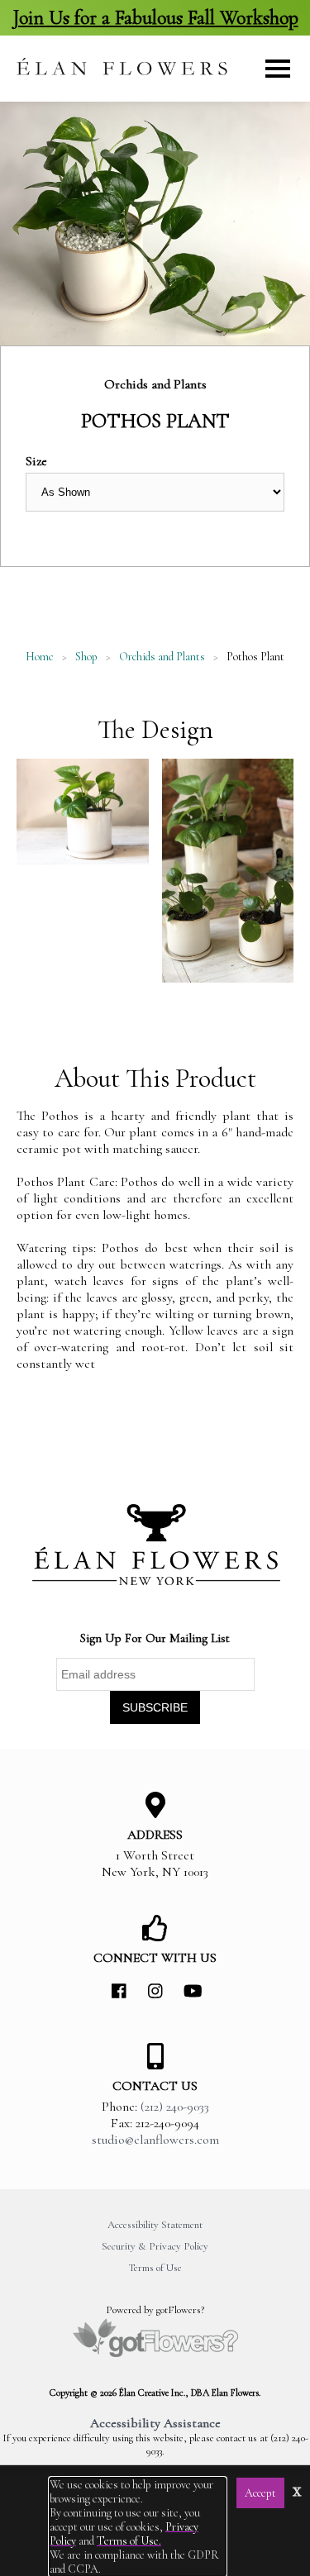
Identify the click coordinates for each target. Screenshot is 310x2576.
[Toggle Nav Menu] (278, 69)
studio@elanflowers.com (155, 2140)
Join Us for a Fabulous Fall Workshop (155, 18)
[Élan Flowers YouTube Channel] (192, 1992)
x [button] (297, 2490)
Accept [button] (260, 2493)
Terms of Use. (129, 2541)
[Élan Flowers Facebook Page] (119, 1992)
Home (40, 657)
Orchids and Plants (162, 657)
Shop (86, 657)
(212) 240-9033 (175, 2107)
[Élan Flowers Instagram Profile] (155, 1992)
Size (36, 461)
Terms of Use (155, 2268)
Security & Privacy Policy (155, 2246)
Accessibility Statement (155, 2225)
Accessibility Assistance (155, 2423)
